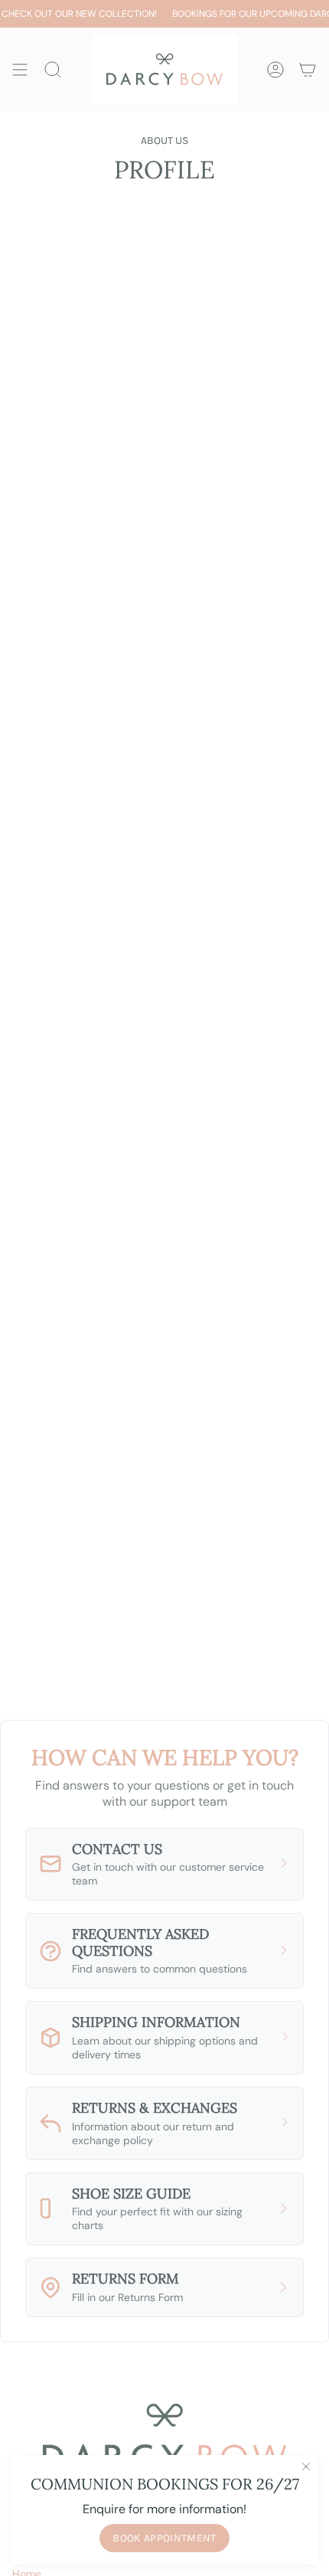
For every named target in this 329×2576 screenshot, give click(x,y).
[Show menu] (20, 69)
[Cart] (308, 69)
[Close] (306, 2466)
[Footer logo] (164, 2437)
